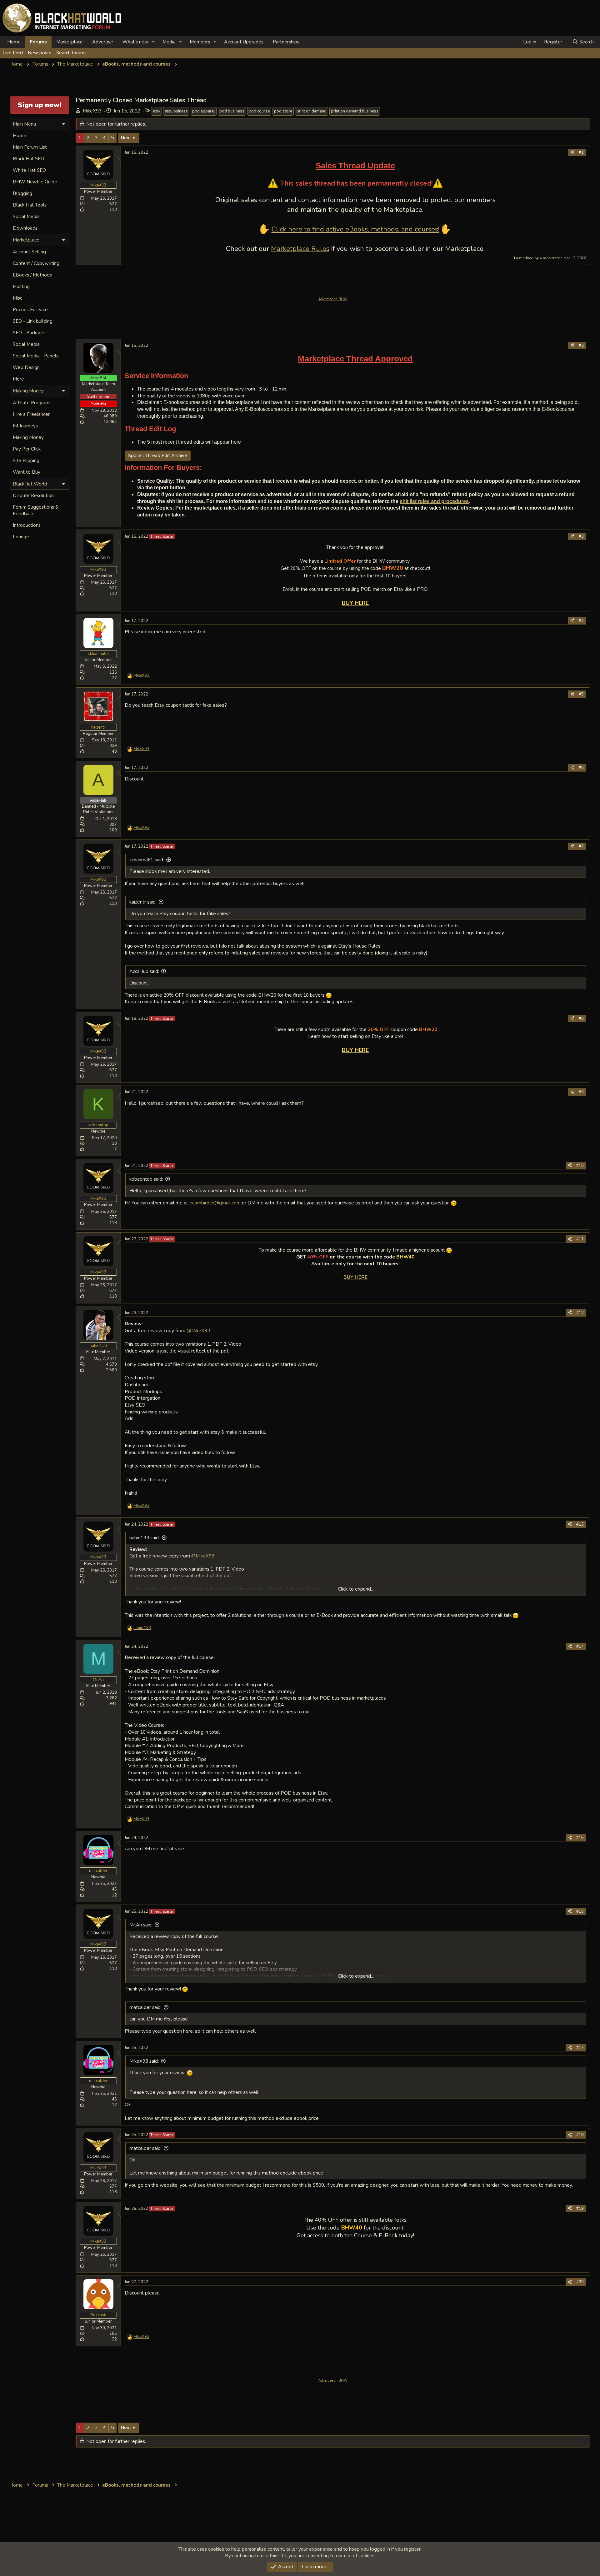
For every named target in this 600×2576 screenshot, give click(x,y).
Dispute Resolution (33, 496)
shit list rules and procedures (434, 501)
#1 (581, 152)
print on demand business (355, 111)
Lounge (21, 537)
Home (14, 42)
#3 (581, 536)
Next (126, 138)
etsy (156, 111)
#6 (581, 768)
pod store (283, 111)
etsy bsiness (176, 111)
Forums (38, 42)
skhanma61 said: (147, 860)
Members (200, 42)
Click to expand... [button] (356, 1589)
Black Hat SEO (28, 159)
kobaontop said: (146, 1179)
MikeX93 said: (144, 2061)
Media (169, 42)
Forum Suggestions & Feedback (36, 510)
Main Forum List (30, 147)
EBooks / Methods (32, 275)
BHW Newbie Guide (35, 182)
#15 (580, 1838)
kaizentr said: (143, 902)
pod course (259, 111)
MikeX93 (92, 111)
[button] (153, 42)
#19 (580, 2209)
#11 (580, 1239)
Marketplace (70, 42)
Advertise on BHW (333, 299)
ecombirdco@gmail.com (215, 1203)
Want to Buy (27, 472)
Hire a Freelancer (31, 414)
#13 (580, 1524)
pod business (232, 111)
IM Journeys (25, 426)
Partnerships (286, 42)
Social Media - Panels (36, 356)
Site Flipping (26, 461)
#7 (581, 846)
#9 (581, 1092)
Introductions (27, 525)
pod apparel (204, 111)
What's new (135, 42)
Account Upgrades (244, 42)
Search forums (71, 53)
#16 (580, 1911)
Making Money (28, 437)
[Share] (572, 152)
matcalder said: (145, 2007)
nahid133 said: (145, 1538)
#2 (581, 346)
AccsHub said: (144, 971)
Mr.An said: (141, 1925)
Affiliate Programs (32, 403)
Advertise (103, 42)
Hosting (21, 286)
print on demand (312, 111)
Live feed (13, 53)
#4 (581, 621)
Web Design (26, 367)
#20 (580, 2282)
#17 (580, 2048)
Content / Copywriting (36, 263)
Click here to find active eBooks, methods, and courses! (355, 229)
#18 (580, 2135)
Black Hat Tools (30, 205)
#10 (580, 1166)
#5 (581, 694)
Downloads (25, 228)
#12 (580, 1313)
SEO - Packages (30, 333)
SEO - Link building (33, 321)
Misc (17, 298)
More (18, 379)
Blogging (22, 193)
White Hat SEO (29, 170)
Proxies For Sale (30, 310)
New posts (40, 53)
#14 (580, 1647)
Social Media (26, 217)
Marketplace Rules (300, 249)
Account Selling (29, 252)
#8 (581, 1019)
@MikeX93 (198, 1330)
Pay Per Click (27, 449)
